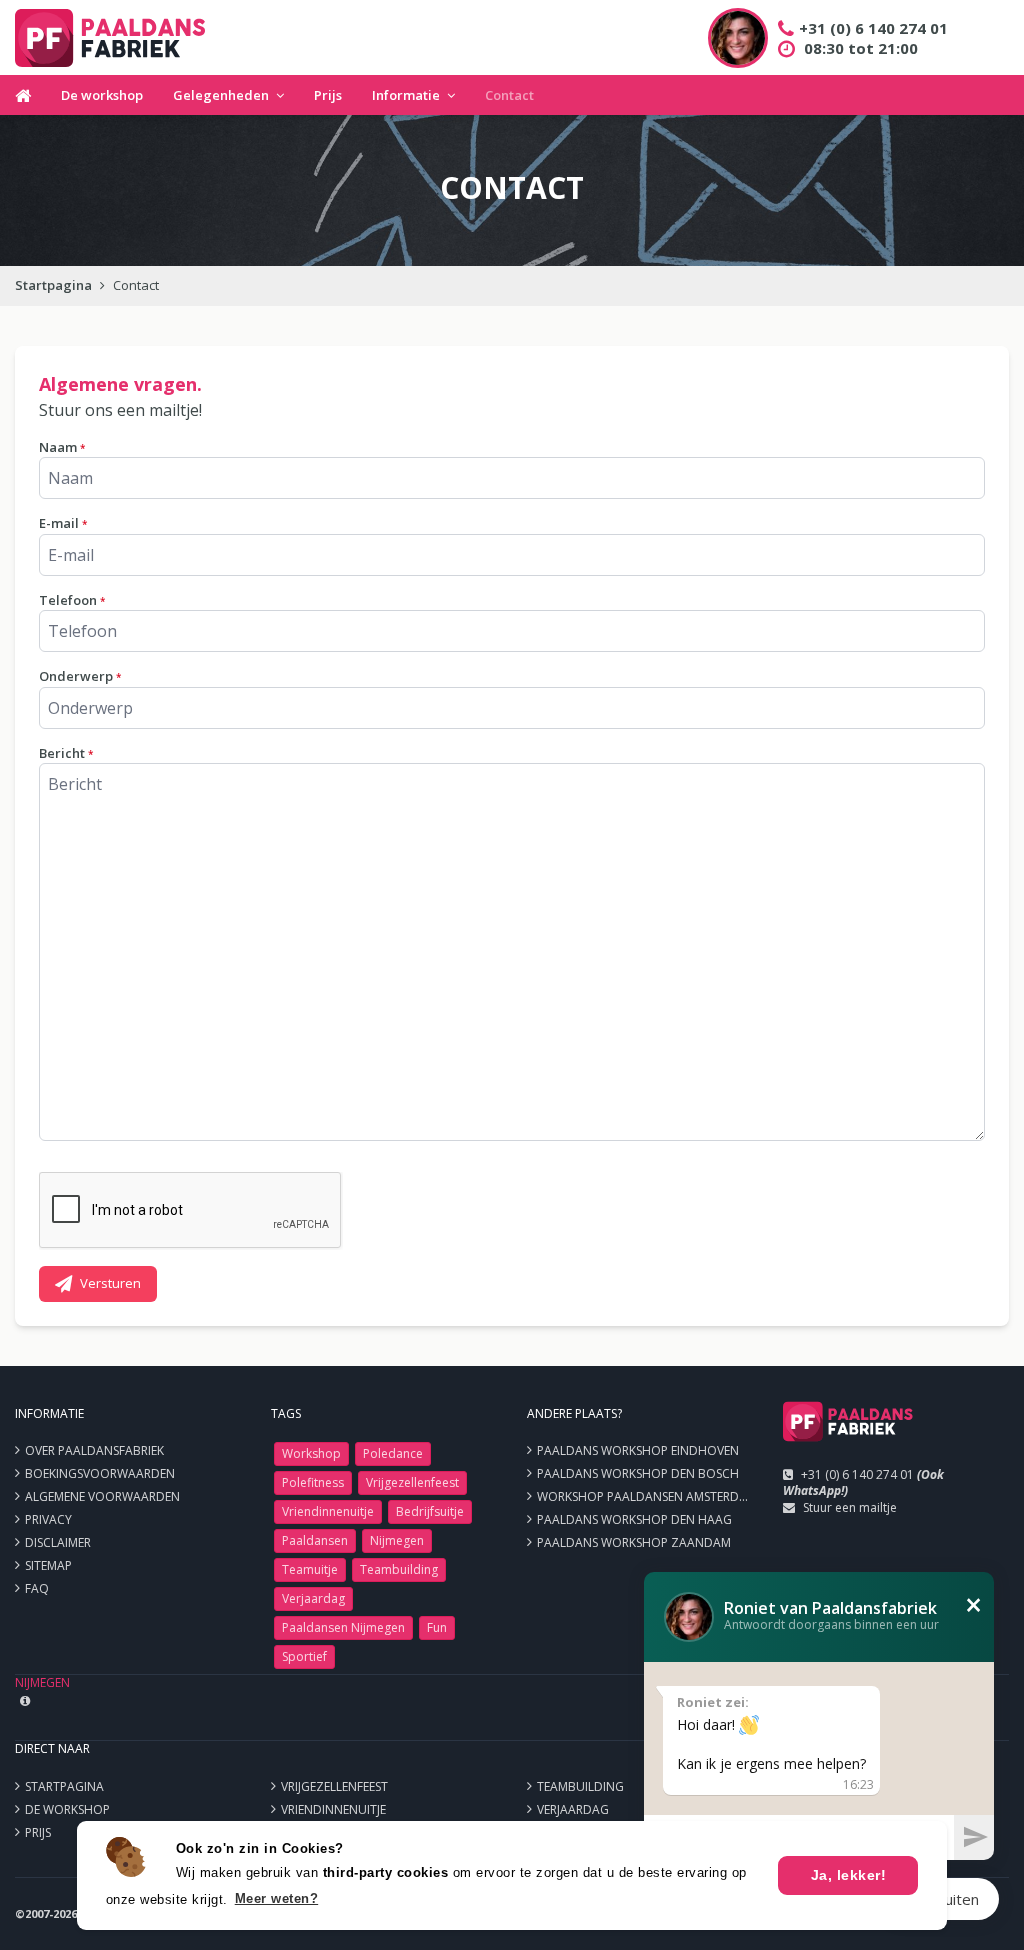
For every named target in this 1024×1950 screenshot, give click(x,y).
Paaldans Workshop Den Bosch (638, 1473)
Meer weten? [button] (277, 1898)
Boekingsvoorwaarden (100, 1473)
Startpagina (53, 285)
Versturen (110, 1283)
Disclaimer (58, 1542)
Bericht (66, 753)
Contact (509, 95)
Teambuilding (399, 1569)
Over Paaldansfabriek (94, 1450)
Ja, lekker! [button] (849, 1875)
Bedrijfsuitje (430, 1511)
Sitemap (48, 1565)
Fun (437, 1627)
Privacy (48, 1519)
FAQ (37, 1588)
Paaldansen (315, 1540)
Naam (62, 447)
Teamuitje (310, 1569)
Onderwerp (80, 676)
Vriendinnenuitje (328, 1511)
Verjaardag (313, 1598)
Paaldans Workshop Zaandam (634, 1542)
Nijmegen (397, 1540)
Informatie (406, 95)
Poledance (393, 1453)
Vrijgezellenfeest (412, 1482)
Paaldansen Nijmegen (343, 1627)
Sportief (304, 1656)
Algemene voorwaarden (102, 1496)
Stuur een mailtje (850, 1507)
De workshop (102, 95)
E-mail (63, 523)
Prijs (328, 95)
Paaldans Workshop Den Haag (634, 1519)
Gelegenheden (221, 95)
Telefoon (72, 600)
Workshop (311, 1453)
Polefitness (313, 1482)
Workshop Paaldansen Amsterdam (647, 1496)
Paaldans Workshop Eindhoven (638, 1450)
